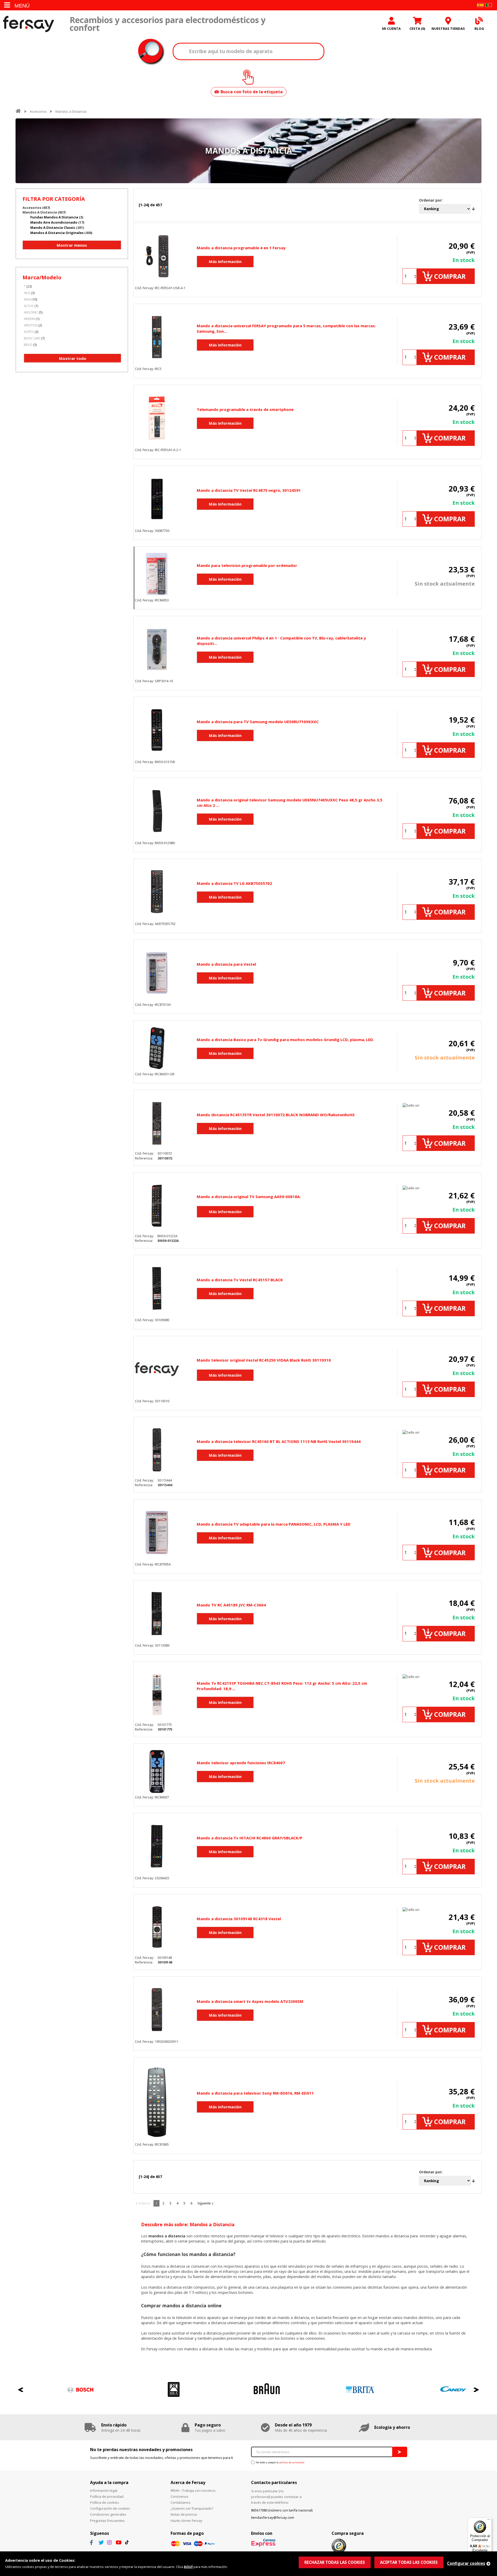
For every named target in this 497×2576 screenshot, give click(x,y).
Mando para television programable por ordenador (247, 565)
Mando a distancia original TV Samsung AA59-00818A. (249, 1197)
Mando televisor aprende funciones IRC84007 (241, 1763)
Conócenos (180, 2496)
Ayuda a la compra (109, 2482)
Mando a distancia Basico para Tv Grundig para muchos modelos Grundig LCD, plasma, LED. (285, 1040)
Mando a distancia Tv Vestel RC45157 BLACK (240, 1280)
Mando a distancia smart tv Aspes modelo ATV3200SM (250, 2001)
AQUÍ (188, 2567)
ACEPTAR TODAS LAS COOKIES (409, 2562)
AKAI (27, 299)
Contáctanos (181, 2502)
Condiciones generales (108, 2514)
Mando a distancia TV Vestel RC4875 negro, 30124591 (249, 490)
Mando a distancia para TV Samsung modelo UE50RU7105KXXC (258, 722)
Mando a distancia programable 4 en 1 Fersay (241, 248)
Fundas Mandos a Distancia (54, 217)
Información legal (104, 2490)
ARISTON (31, 325)
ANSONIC (31, 312)
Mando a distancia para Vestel (226, 964)
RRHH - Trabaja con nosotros (193, 2490)
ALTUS (29, 306)
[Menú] (489, 2521)
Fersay (28, 24)
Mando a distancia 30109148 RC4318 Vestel (239, 1919)
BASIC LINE (32, 338)
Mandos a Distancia (71, 111)
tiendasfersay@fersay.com (273, 2517)
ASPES (29, 332)
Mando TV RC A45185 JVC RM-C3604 (231, 1605)
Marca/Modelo (42, 277)
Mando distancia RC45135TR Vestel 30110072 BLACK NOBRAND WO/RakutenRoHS (276, 1115)
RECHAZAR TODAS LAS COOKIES (335, 2562)
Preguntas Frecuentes (107, 2521)
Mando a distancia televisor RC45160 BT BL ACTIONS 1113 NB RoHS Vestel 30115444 (279, 1441)
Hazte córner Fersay (187, 2521)
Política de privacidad (107, 2496)
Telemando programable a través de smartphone (245, 409)
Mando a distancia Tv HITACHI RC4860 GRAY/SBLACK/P (250, 1838)
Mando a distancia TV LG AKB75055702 (234, 883)
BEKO (28, 345)
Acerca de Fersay (188, 2482)
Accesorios (38, 111)
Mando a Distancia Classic (53, 227)
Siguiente (204, 2203)
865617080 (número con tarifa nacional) (282, 2510)
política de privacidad (292, 2462)
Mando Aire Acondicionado (54, 222)
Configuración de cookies (110, 2508)
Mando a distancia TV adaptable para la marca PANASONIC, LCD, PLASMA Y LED (274, 1524)
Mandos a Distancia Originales (57, 233)
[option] (62, 2390)
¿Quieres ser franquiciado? (192, 2508)
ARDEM (29, 319)
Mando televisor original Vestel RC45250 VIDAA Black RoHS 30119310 (264, 1360)
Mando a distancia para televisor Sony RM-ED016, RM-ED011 (255, 2093)
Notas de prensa (184, 2514)
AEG (27, 293)
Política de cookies (105, 2502)
